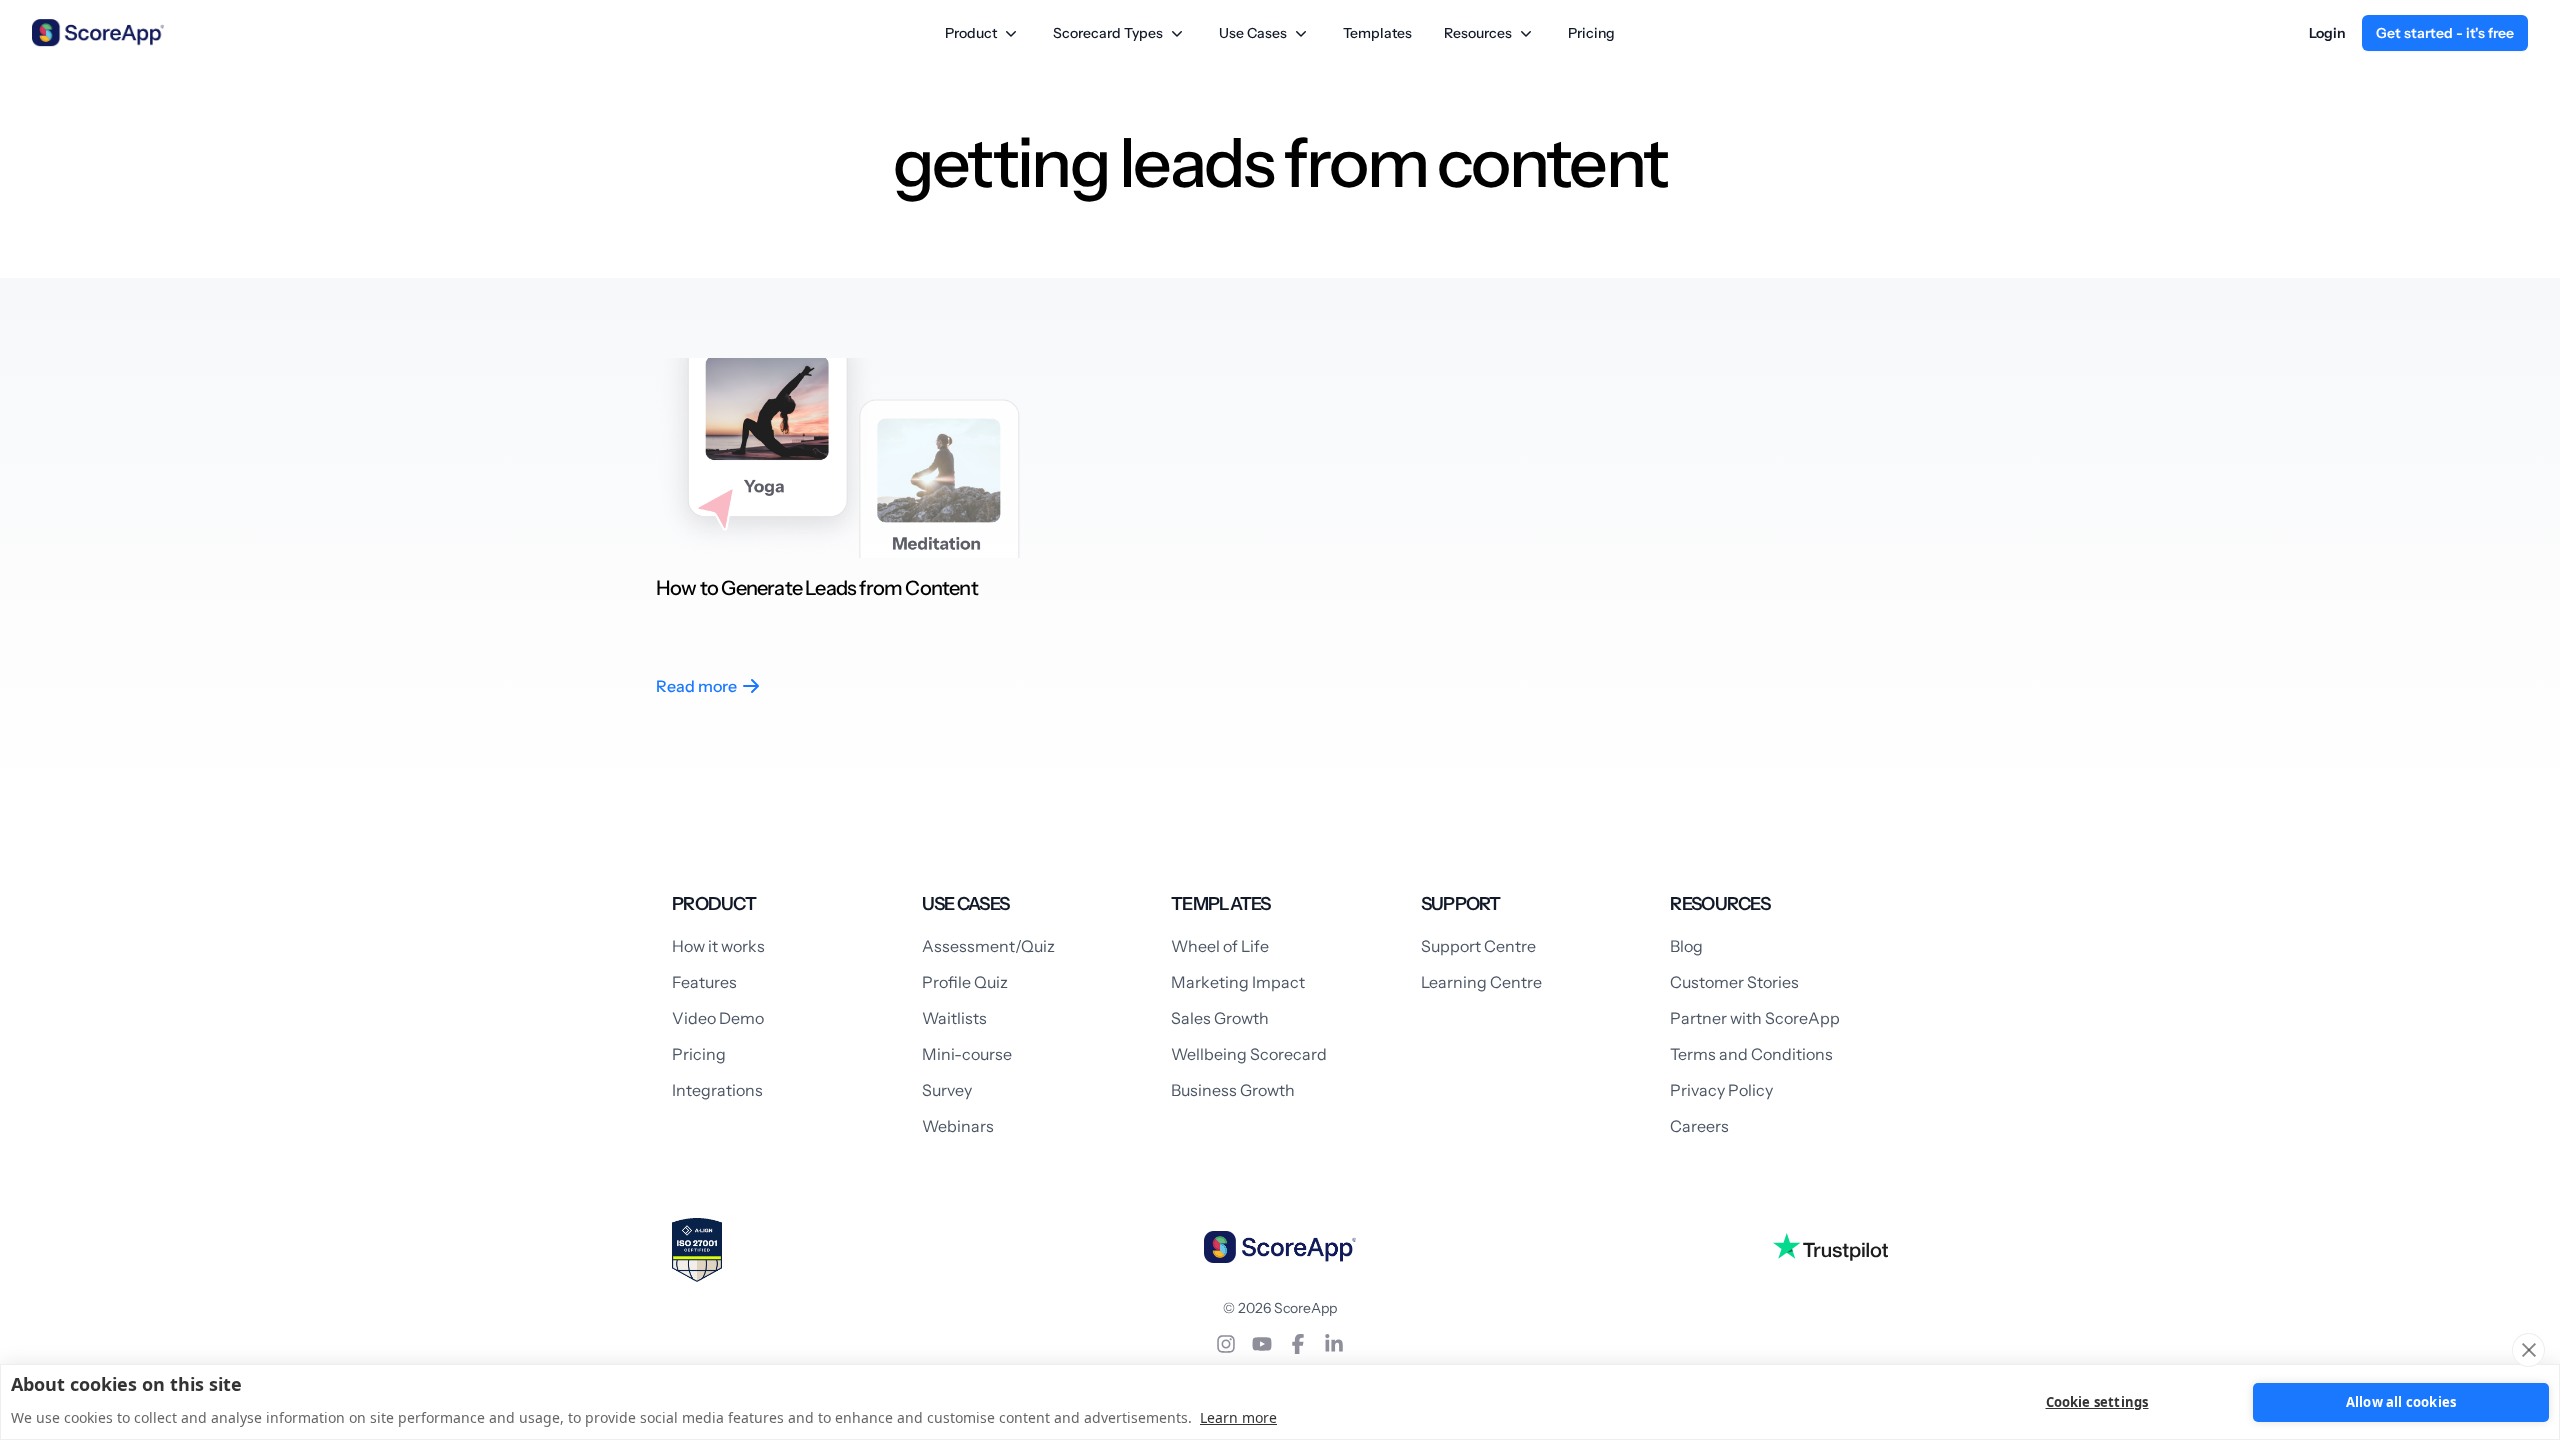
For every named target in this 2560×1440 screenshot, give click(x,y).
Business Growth (1233, 1090)
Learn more (1238, 1417)
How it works (718, 946)
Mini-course (967, 1054)
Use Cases (1253, 33)
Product (971, 33)
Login (2327, 33)
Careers (1699, 1126)
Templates (1377, 33)
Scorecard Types (1108, 33)
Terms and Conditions (1751, 1054)
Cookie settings (2097, 1402)
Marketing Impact (1238, 982)
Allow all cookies (2401, 1402)
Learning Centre (1481, 982)
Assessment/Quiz (988, 946)
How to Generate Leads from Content (817, 588)
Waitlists (954, 1018)
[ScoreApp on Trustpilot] (1830, 1247)
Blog (1686, 946)
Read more (696, 686)
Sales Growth (1220, 1018)
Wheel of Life (1220, 946)
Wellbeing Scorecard (1249, 1054)
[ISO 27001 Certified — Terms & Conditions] (697, 1250)
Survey (947, 1090)
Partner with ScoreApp (1755, 1018)
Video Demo (718, 1018)
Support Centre (1478, 946)
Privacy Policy (1721, 1090)
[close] (2528, 1350)
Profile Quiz (965, 982)
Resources (1478, 33)
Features (704, 982)
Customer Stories (1734, 982)
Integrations (717, 1090)
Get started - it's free (2445, 33)
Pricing (1591, 33)
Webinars (958, 1126)
